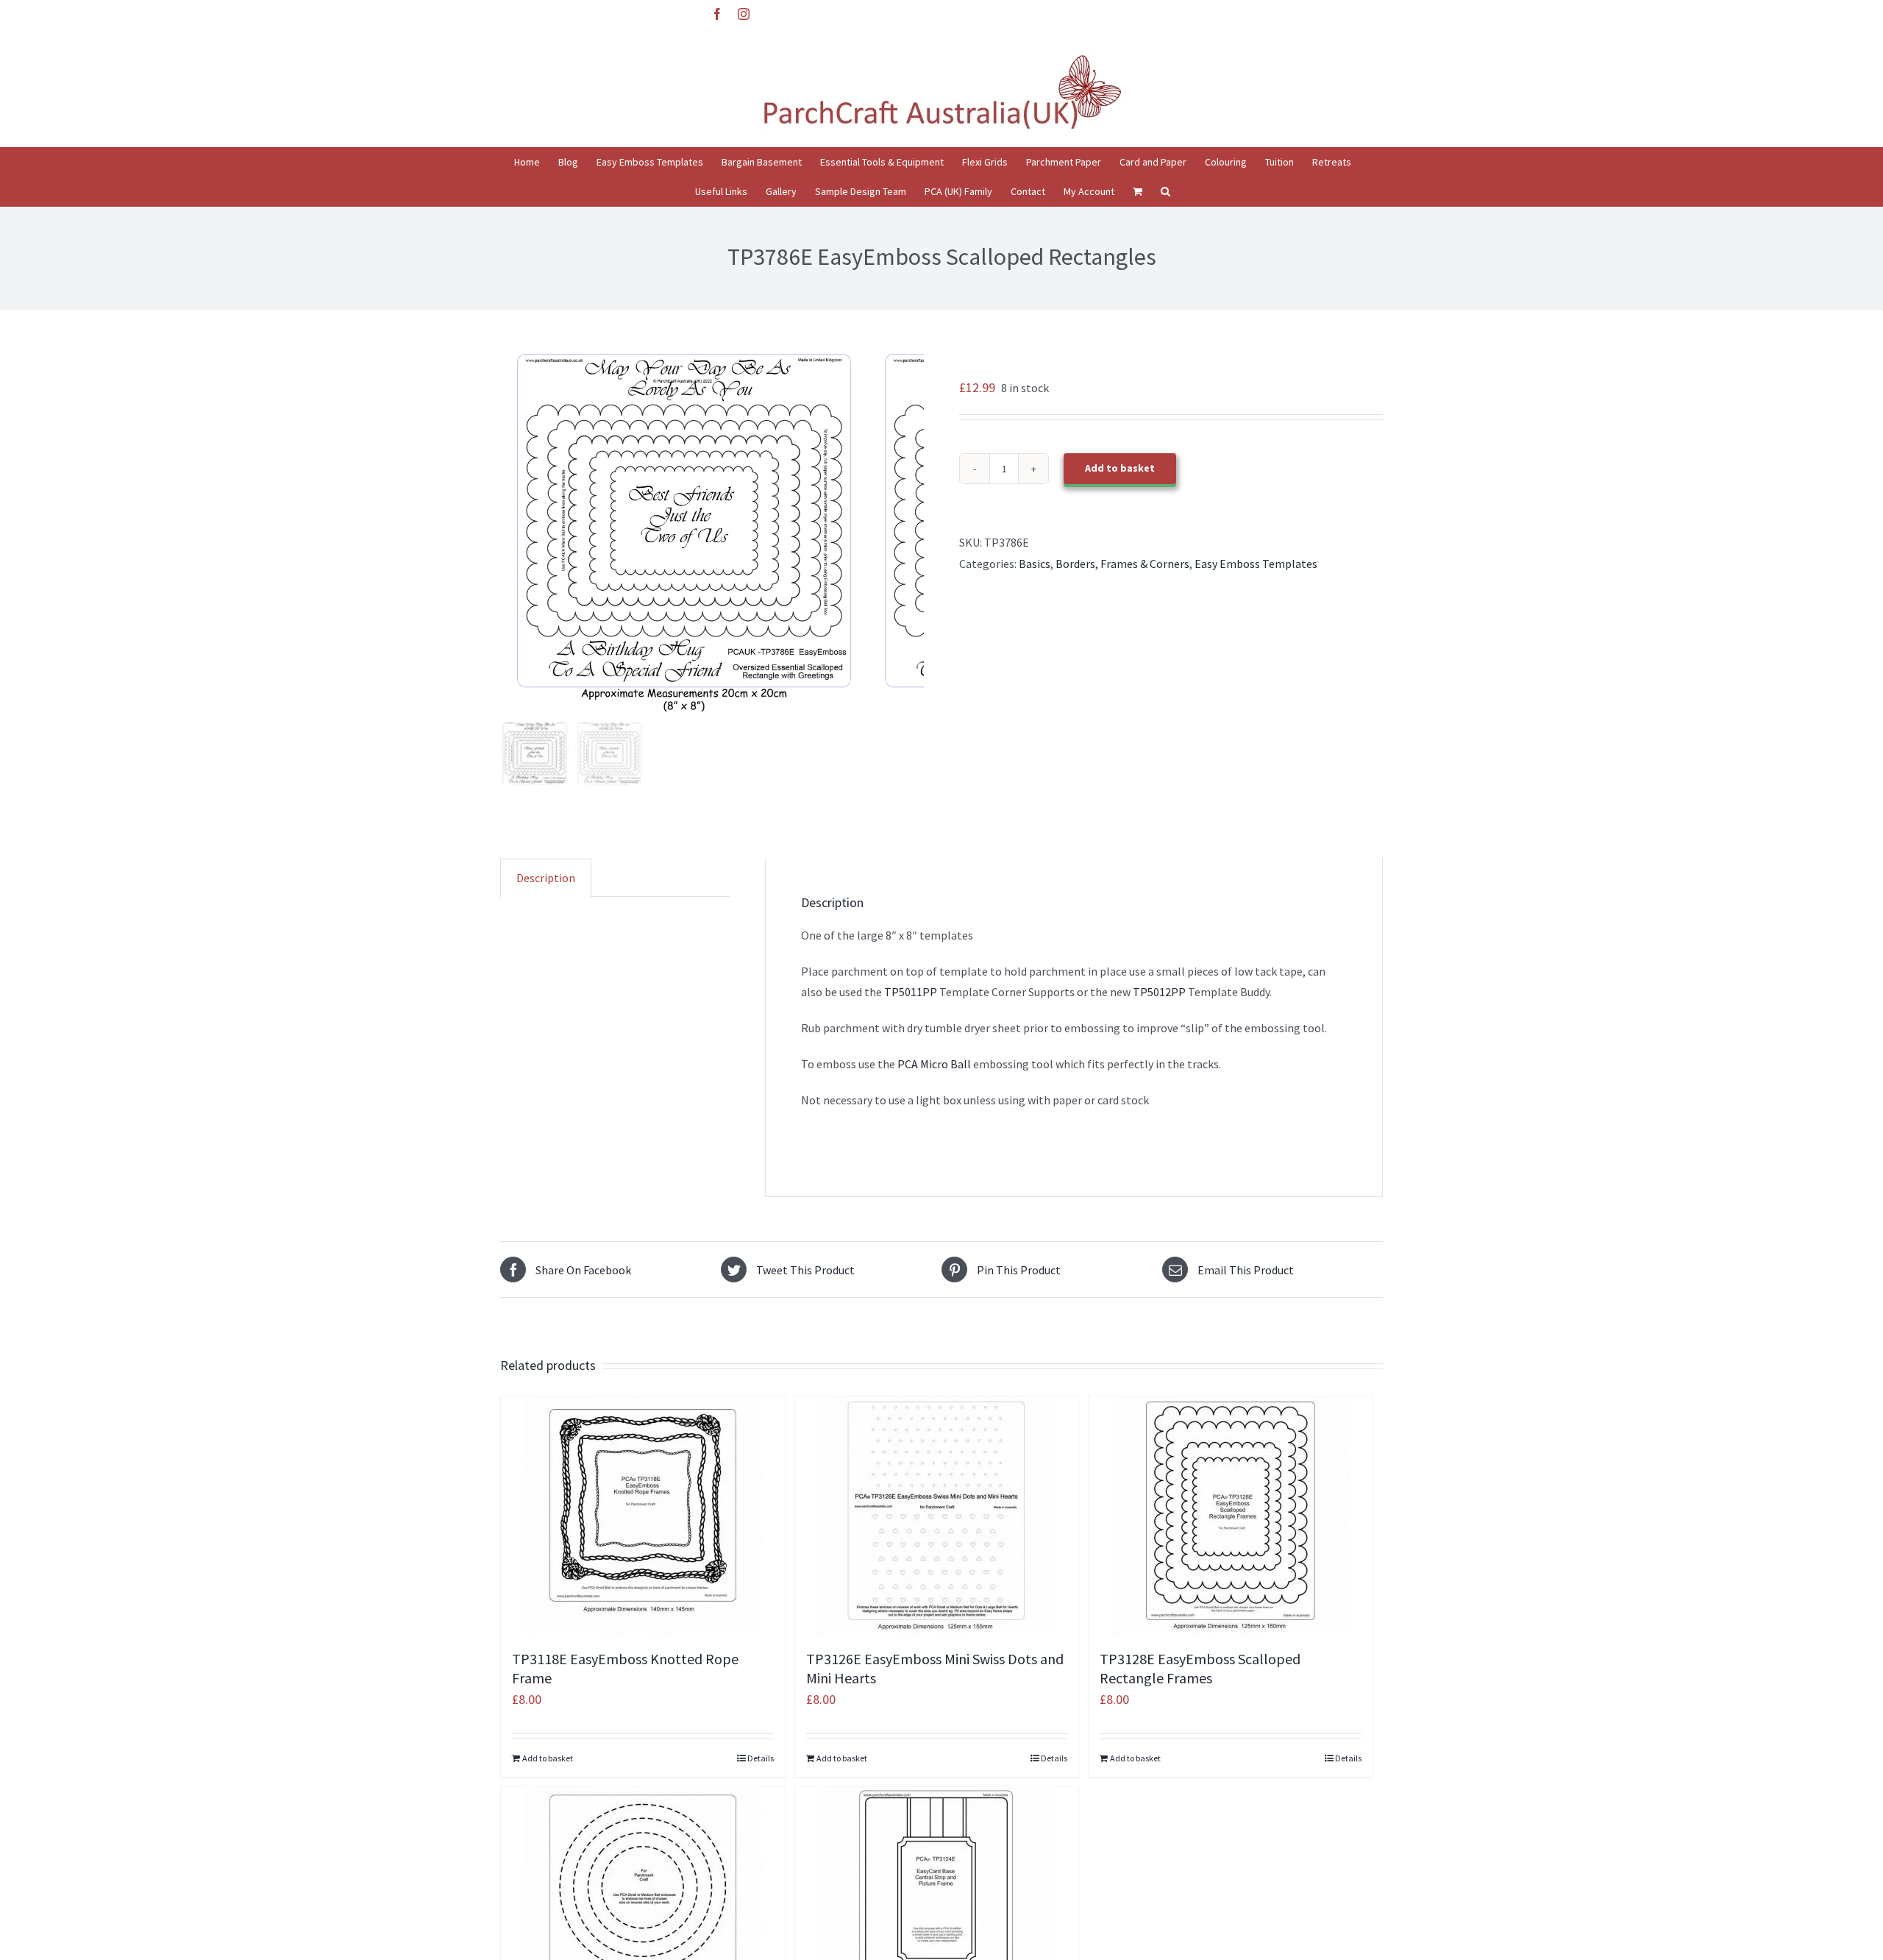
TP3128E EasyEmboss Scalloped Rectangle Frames (1200, 1668)
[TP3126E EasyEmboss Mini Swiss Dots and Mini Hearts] (937, 1516)
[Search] (1165, 191)
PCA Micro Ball (933, 1064)
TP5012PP (1159, 992)
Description (546, 878)
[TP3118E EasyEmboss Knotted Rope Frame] (643, 1516)
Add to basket (1120, 468)
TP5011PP (910, 992)
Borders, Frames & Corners (1122, 564)
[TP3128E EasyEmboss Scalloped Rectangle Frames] (1231, 1516)
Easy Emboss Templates (1256, 564)
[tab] (546, 878)
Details (761, 1758)
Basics (1035, 564)
